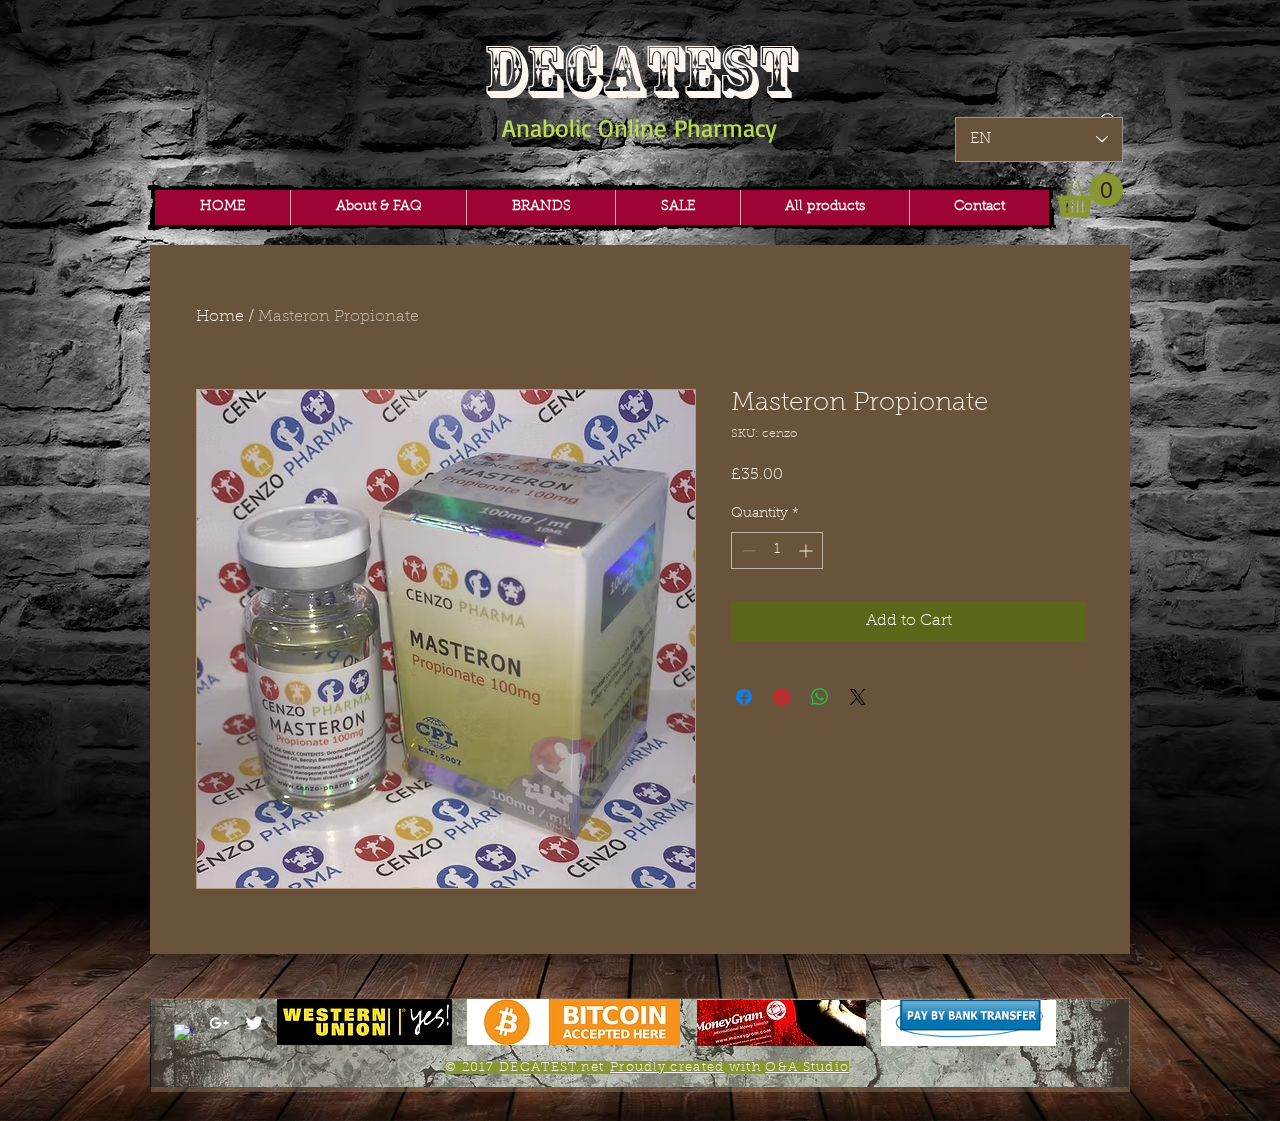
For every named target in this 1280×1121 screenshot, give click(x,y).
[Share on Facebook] (744, 697)
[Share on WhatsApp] (820, 697)
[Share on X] (858, 697)
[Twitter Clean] (254, 1023)
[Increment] (807, 550)
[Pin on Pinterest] (782, 697)
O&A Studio (807, 1067)
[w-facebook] (184, 1034)
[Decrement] (746, 550)
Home (220, 317)
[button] (540, 207)
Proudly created (667, 1067)
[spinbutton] (777, 550)
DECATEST (640, 71)
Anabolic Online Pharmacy (639, 127)
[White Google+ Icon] (219, 1023)
